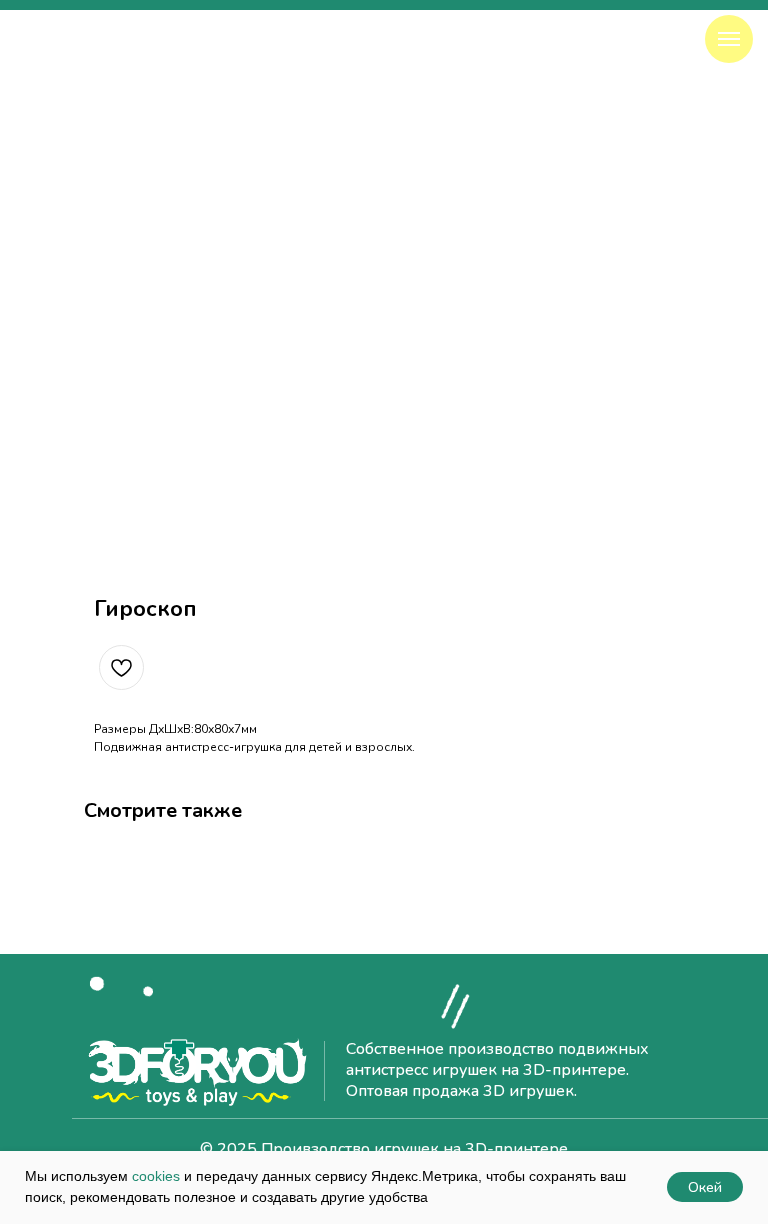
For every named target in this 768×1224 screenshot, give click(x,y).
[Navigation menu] (729, 39)
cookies (156, 1176)
